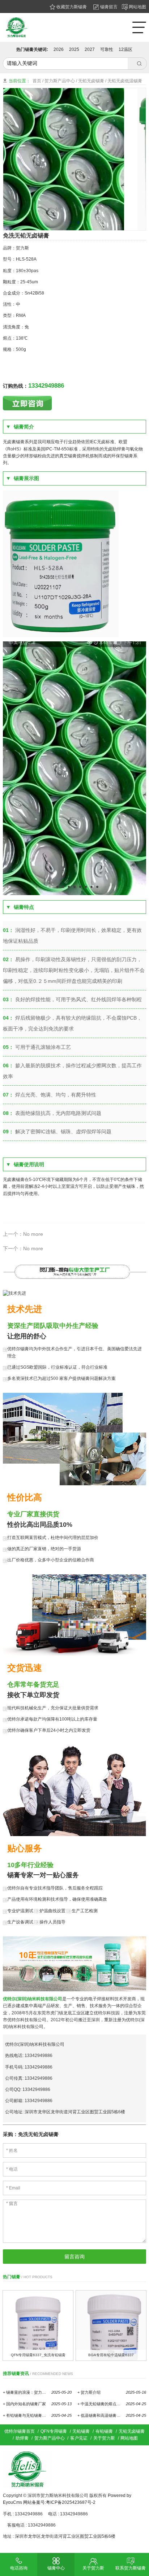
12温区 (125, 49)
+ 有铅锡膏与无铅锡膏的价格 (37, 2415)
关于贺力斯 (104, 2438)
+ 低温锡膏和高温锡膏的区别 (112, 2415)
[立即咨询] (27, 403)
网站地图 (137, 7)
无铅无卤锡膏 (91, 81)
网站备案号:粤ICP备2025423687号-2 (59, 2502)
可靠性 (107, 49)
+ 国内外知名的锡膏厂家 (37, 2404)
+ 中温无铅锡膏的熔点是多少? (112, 2404)
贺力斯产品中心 (60, 81)
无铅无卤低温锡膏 (125, 81)
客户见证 (79, 2438)
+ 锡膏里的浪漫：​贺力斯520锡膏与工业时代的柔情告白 (37, 2392)
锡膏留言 (108, 7)
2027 (90, 49)
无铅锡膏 (81, 2431)
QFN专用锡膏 (54, 2431)
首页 (37, 81)
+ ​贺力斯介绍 (112, 2392)
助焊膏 (22, 2438)
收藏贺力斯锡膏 (71, 7)
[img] (38, 2326)
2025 (74, 49)
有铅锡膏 (104, 2431)
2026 (59, 49)
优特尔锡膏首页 (20, 2431)
